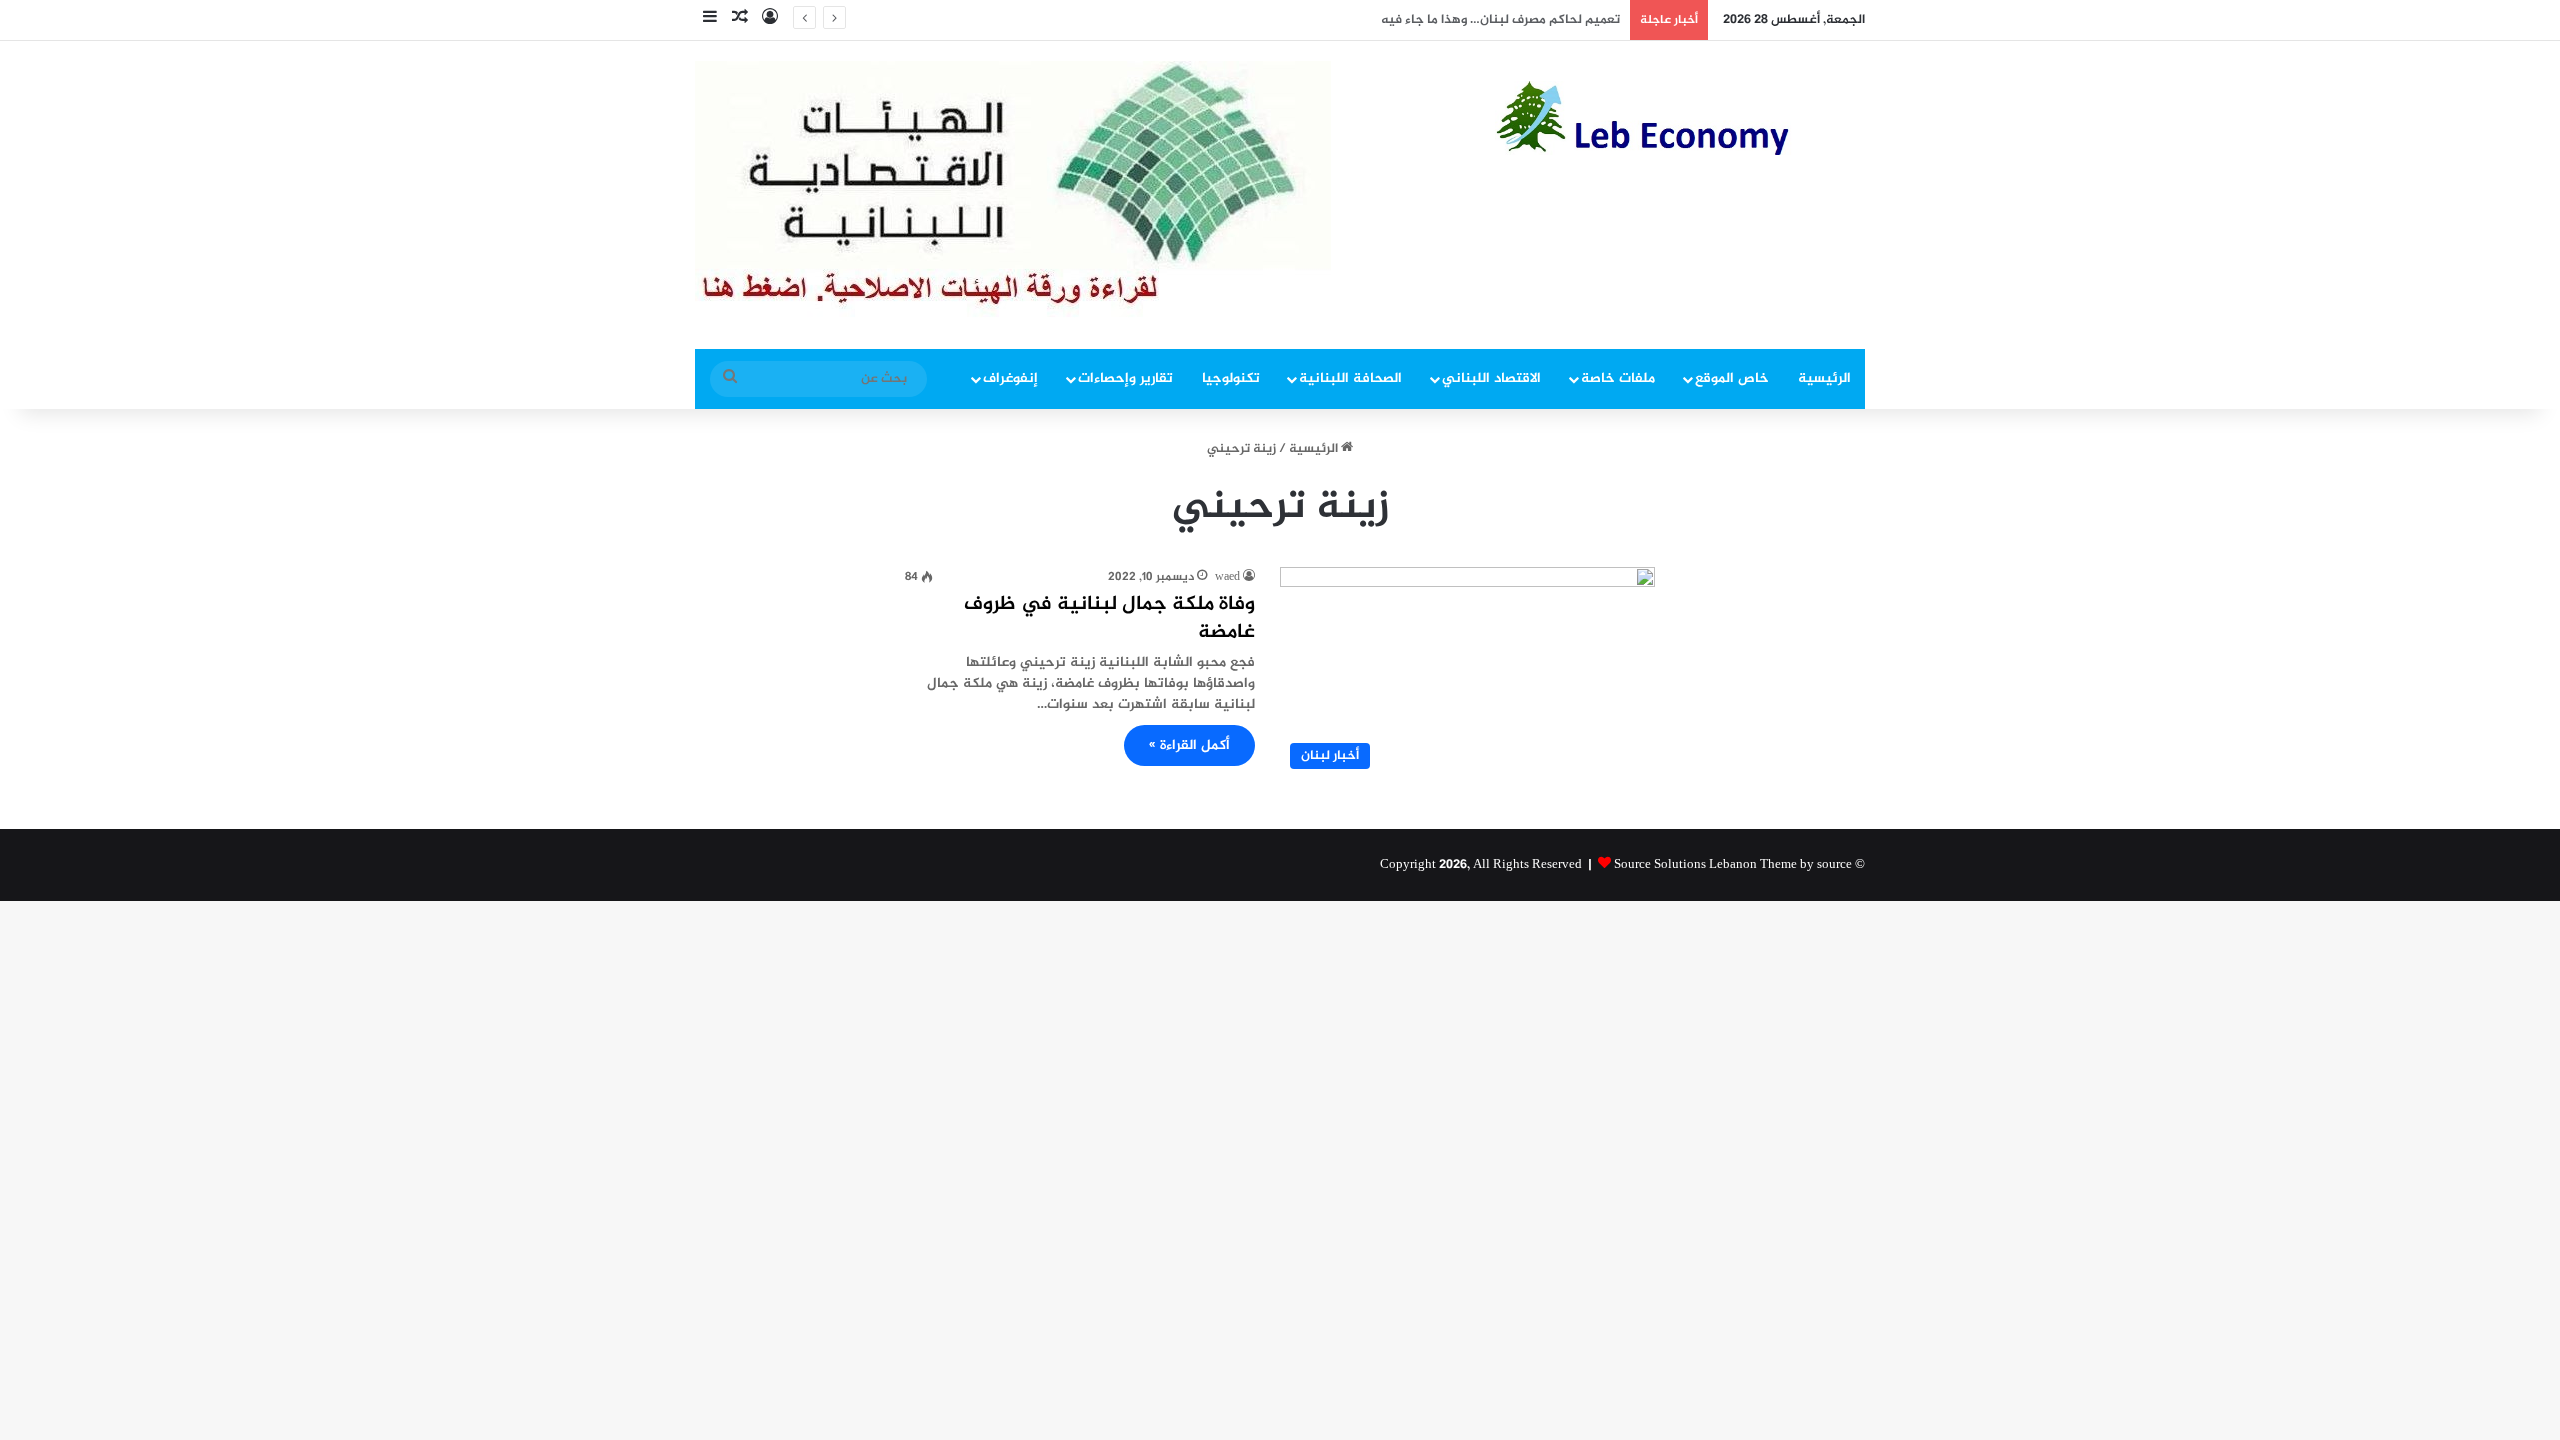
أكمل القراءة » (1189, 745)
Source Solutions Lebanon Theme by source (1733, 865)
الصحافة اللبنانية (1350, 378)
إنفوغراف (1010, 378)
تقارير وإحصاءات (1125, 378)
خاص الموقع (1732, 378)
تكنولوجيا (1231, 378)
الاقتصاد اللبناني (1491, 378)
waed (1227, 577)
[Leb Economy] (1680, 118)
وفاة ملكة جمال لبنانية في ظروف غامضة (1109, 618)
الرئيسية (1824, 378)
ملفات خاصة (1618, 378)
